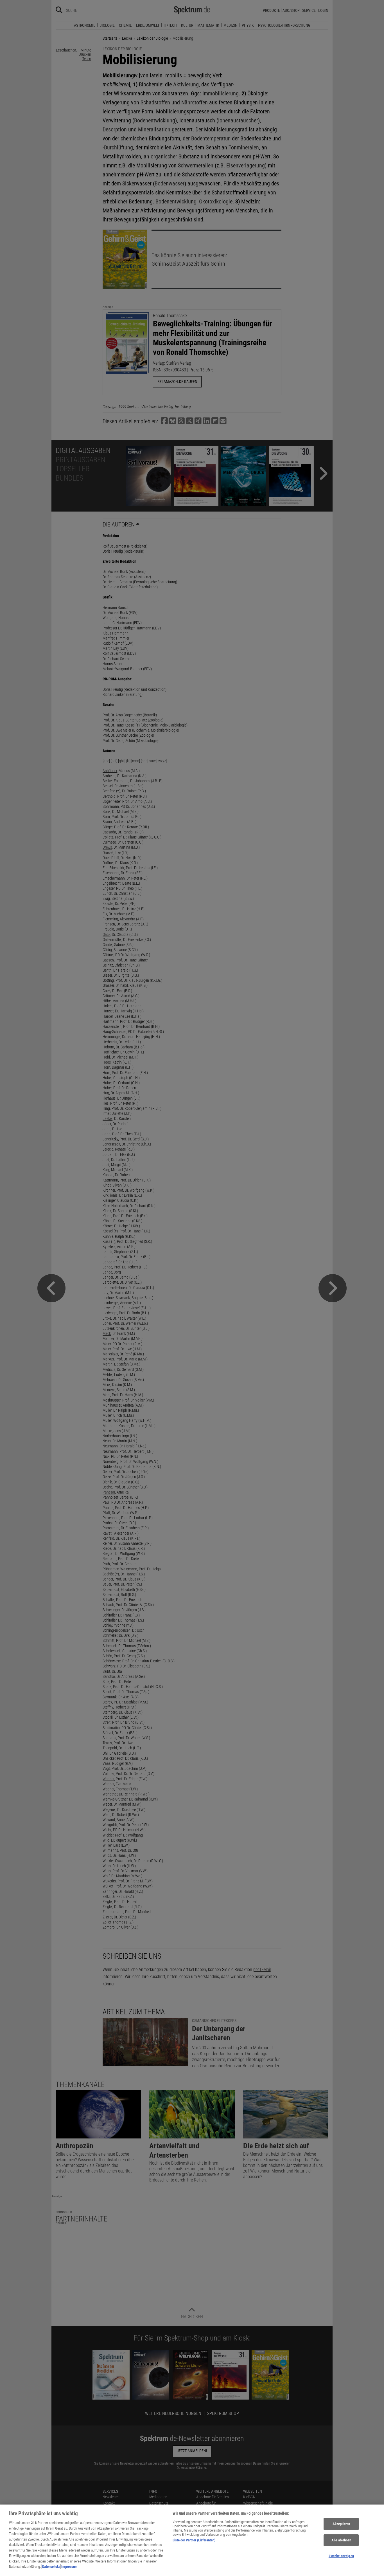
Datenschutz (51, 2567)
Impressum (69, 2567)
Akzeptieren (341, 2524)
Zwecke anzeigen (341, 2556)
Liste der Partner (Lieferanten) (194, 2540)
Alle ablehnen (341, 2540)
